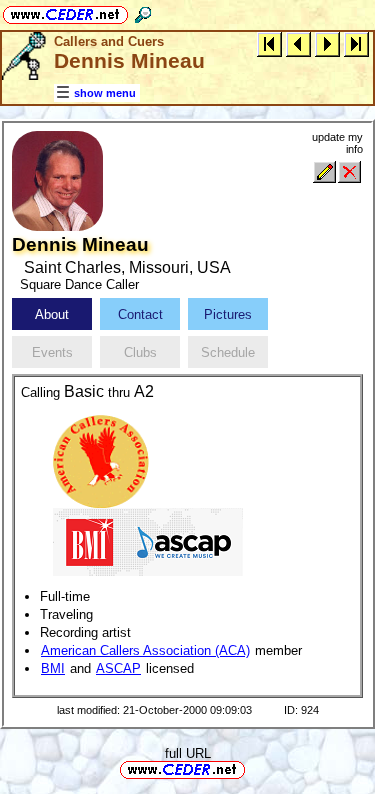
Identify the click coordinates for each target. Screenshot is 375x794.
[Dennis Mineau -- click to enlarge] (57, 226)
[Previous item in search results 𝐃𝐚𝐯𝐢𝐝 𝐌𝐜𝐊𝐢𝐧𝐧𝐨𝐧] (298, 43)
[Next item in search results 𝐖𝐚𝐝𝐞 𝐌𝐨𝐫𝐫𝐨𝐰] (327, 43)
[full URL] (253, 768)
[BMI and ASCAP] (148, 540)
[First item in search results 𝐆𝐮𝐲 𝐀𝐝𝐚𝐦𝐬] (269, 43)
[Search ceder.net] (143, 11)
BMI (53, 668)
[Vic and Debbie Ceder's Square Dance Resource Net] (65, 11)
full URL (188, 753)
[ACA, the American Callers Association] (101, 460)
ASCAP (118, 668)
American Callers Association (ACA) (145, 650)
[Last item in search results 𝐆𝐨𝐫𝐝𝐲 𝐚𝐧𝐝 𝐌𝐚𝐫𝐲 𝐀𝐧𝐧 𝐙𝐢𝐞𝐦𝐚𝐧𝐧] (356, 43)
